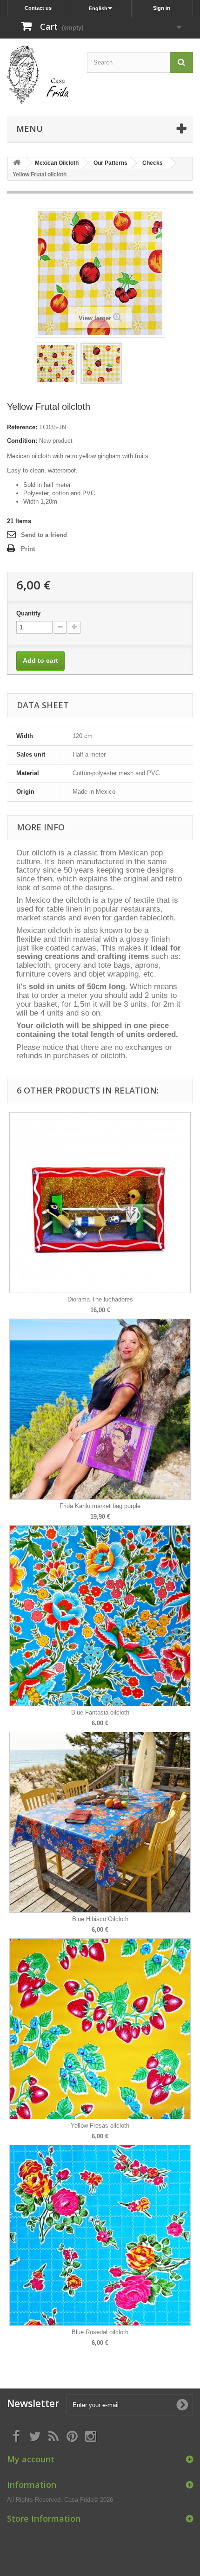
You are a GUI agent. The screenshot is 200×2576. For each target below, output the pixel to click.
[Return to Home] (17, 163)
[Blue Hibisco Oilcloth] (100, 1822)
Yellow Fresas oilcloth (100, 2126)
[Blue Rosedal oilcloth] (100, 2235)
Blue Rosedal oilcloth (100, 2332)
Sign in (162, 8)
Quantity (28, 613)
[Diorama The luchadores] (100, 1203)
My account (31, 2459)
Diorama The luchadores (100, 1299)
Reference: (22, 427)
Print (28, 549)
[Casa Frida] (38, 75)
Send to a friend (44, 535)
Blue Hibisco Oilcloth (100, 1919)
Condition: (22, 441)
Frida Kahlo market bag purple (100, 1506)
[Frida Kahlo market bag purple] (100, 1409)
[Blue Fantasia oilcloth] (100, 1616)
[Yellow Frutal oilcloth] (56, 363)
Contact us (38, 8)
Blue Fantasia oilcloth (100, 1712)
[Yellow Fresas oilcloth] (100, 2029)
